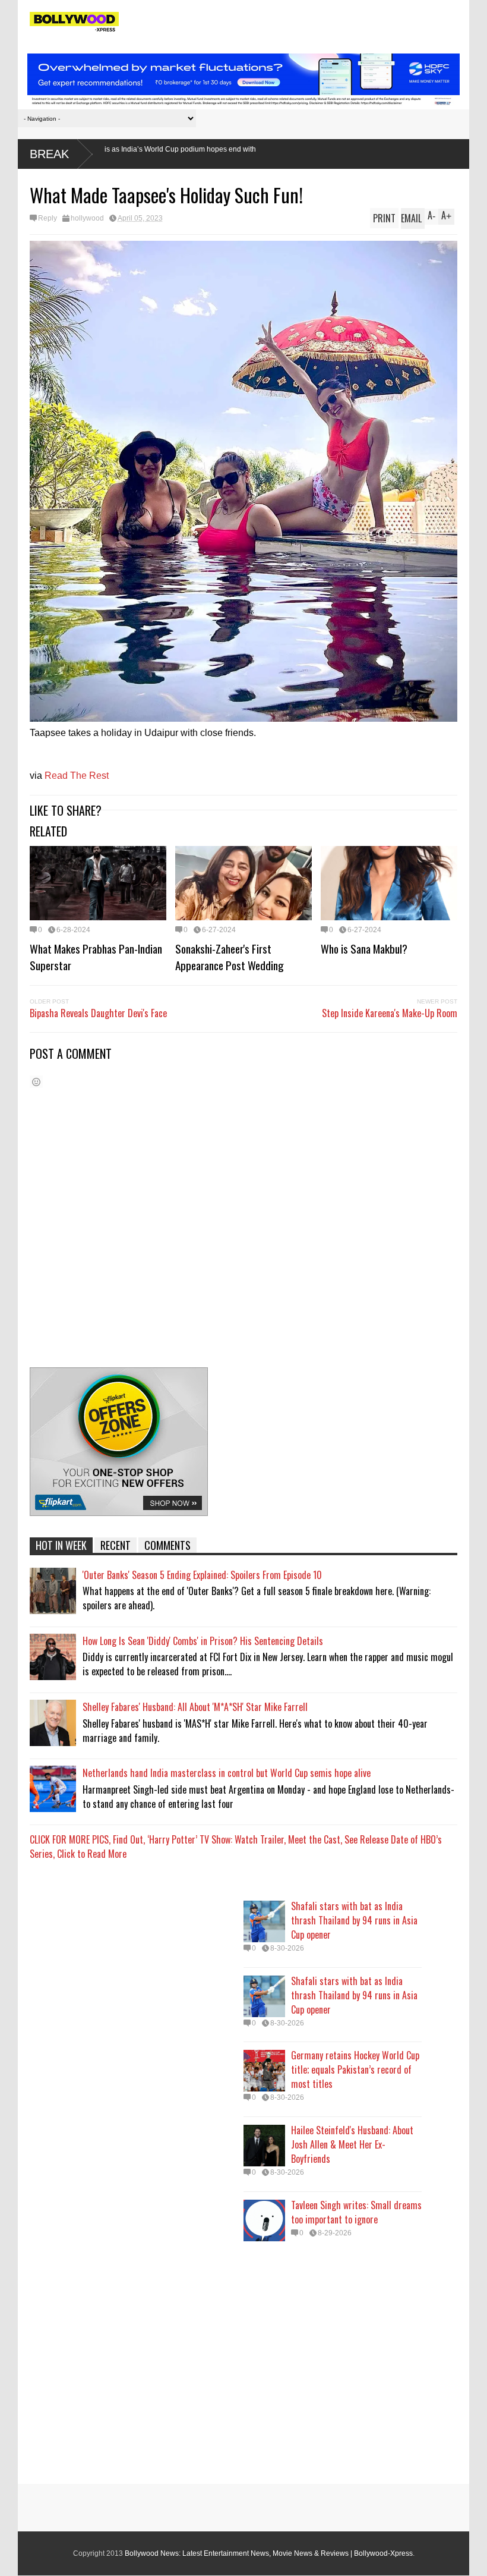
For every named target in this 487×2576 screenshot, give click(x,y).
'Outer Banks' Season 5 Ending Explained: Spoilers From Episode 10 (202, 1575)
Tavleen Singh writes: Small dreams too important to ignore (356, 2212)
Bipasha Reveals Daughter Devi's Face (98, 1013)
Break (49, 154)
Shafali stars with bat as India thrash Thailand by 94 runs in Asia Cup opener (354, 1920)
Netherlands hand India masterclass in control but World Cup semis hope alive (227, 1773)
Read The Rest (77, 776)
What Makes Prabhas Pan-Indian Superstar (96, 957)
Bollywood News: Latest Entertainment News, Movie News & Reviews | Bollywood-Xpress (269, 2553)
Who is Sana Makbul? (364, 948)
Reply (48, 218)
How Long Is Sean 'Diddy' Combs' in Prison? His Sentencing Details (203, 1641)
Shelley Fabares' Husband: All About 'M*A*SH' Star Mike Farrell (195, 1707)
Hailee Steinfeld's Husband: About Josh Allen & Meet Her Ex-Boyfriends (352, 2144)
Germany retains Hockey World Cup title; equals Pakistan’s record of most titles (355, 2069)
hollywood (87, 218)
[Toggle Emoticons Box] (36, 1082)
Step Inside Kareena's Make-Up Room (390, 1013)
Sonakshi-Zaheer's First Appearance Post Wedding (230, 957)
